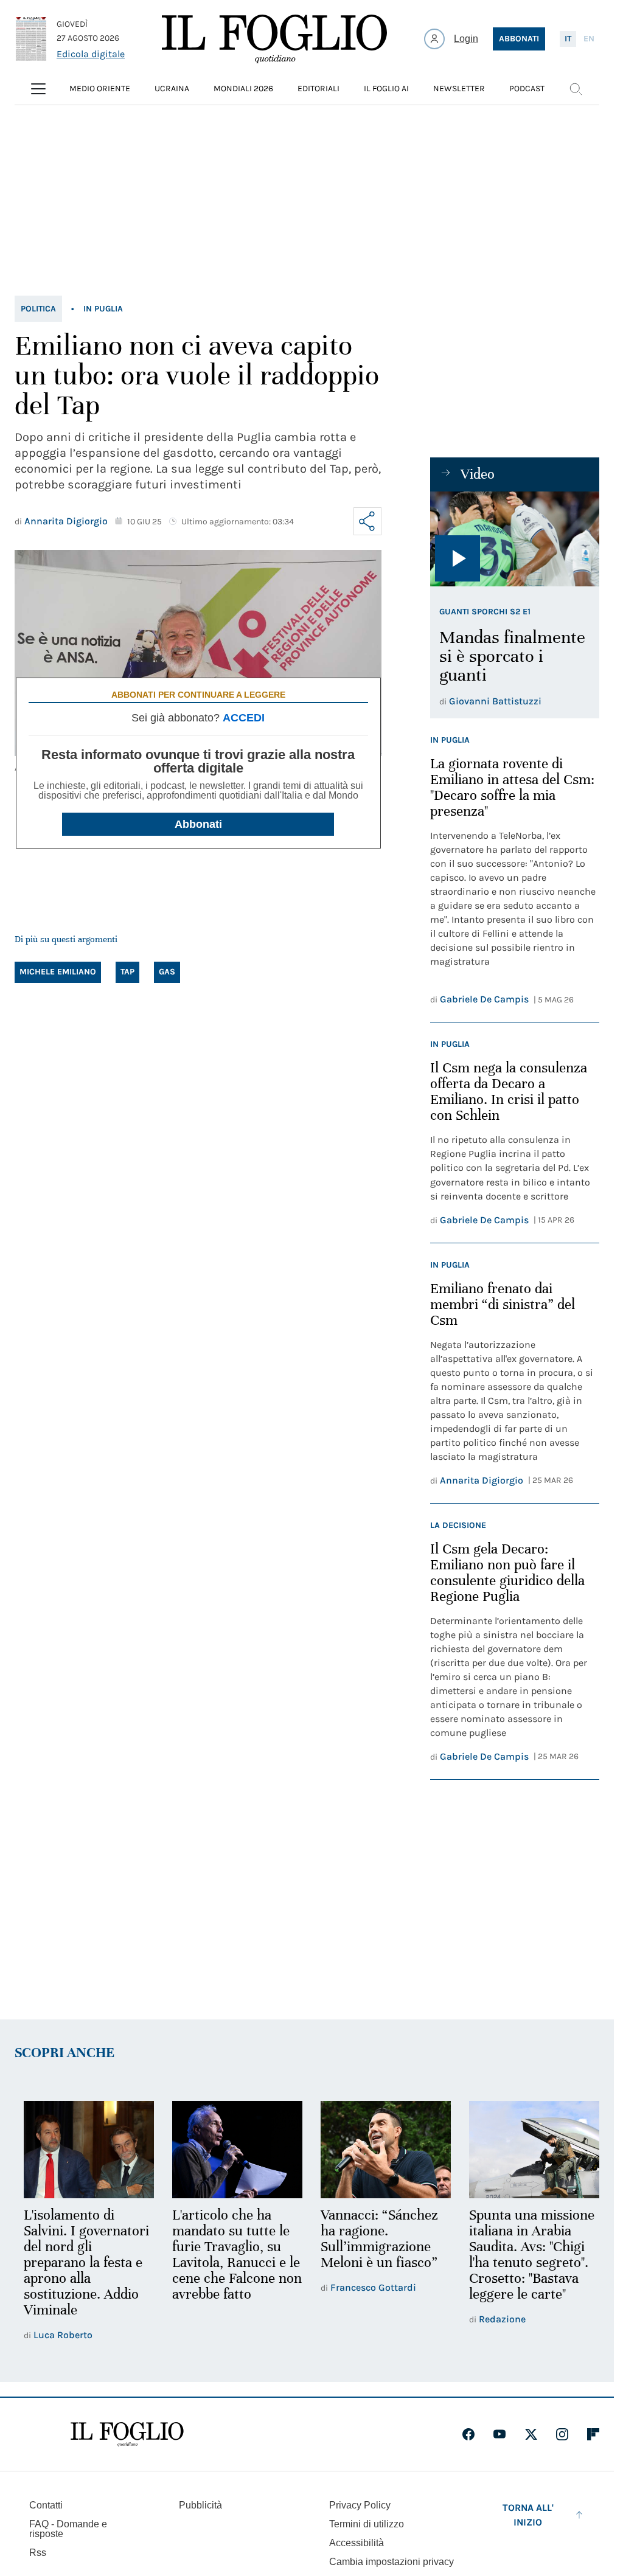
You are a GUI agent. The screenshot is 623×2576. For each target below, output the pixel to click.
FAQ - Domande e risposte (68, 2528)
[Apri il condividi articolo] (367, 521)
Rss (38, 2551)
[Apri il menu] (38, 89)
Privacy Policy (360, 2504)
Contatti (46, 2504)
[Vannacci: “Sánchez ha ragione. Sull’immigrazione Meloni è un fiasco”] (380, 2149)
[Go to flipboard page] (593, 2433)
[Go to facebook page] (468, 2433)
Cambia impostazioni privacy (392, 2561)
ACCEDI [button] (244, 718)
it (568, 39)
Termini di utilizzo (367, 2523)
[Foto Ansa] (515, 539)
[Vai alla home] (274, 39)
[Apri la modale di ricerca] (576, 89)
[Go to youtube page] (499, 2433)
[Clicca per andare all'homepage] (127, 2433)
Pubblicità (200, 2504)
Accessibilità (357, 2542)
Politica (38, 309)
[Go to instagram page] (562, 2433)
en (589, 39)
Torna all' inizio (528, 2514)
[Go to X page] (531, 2433)
